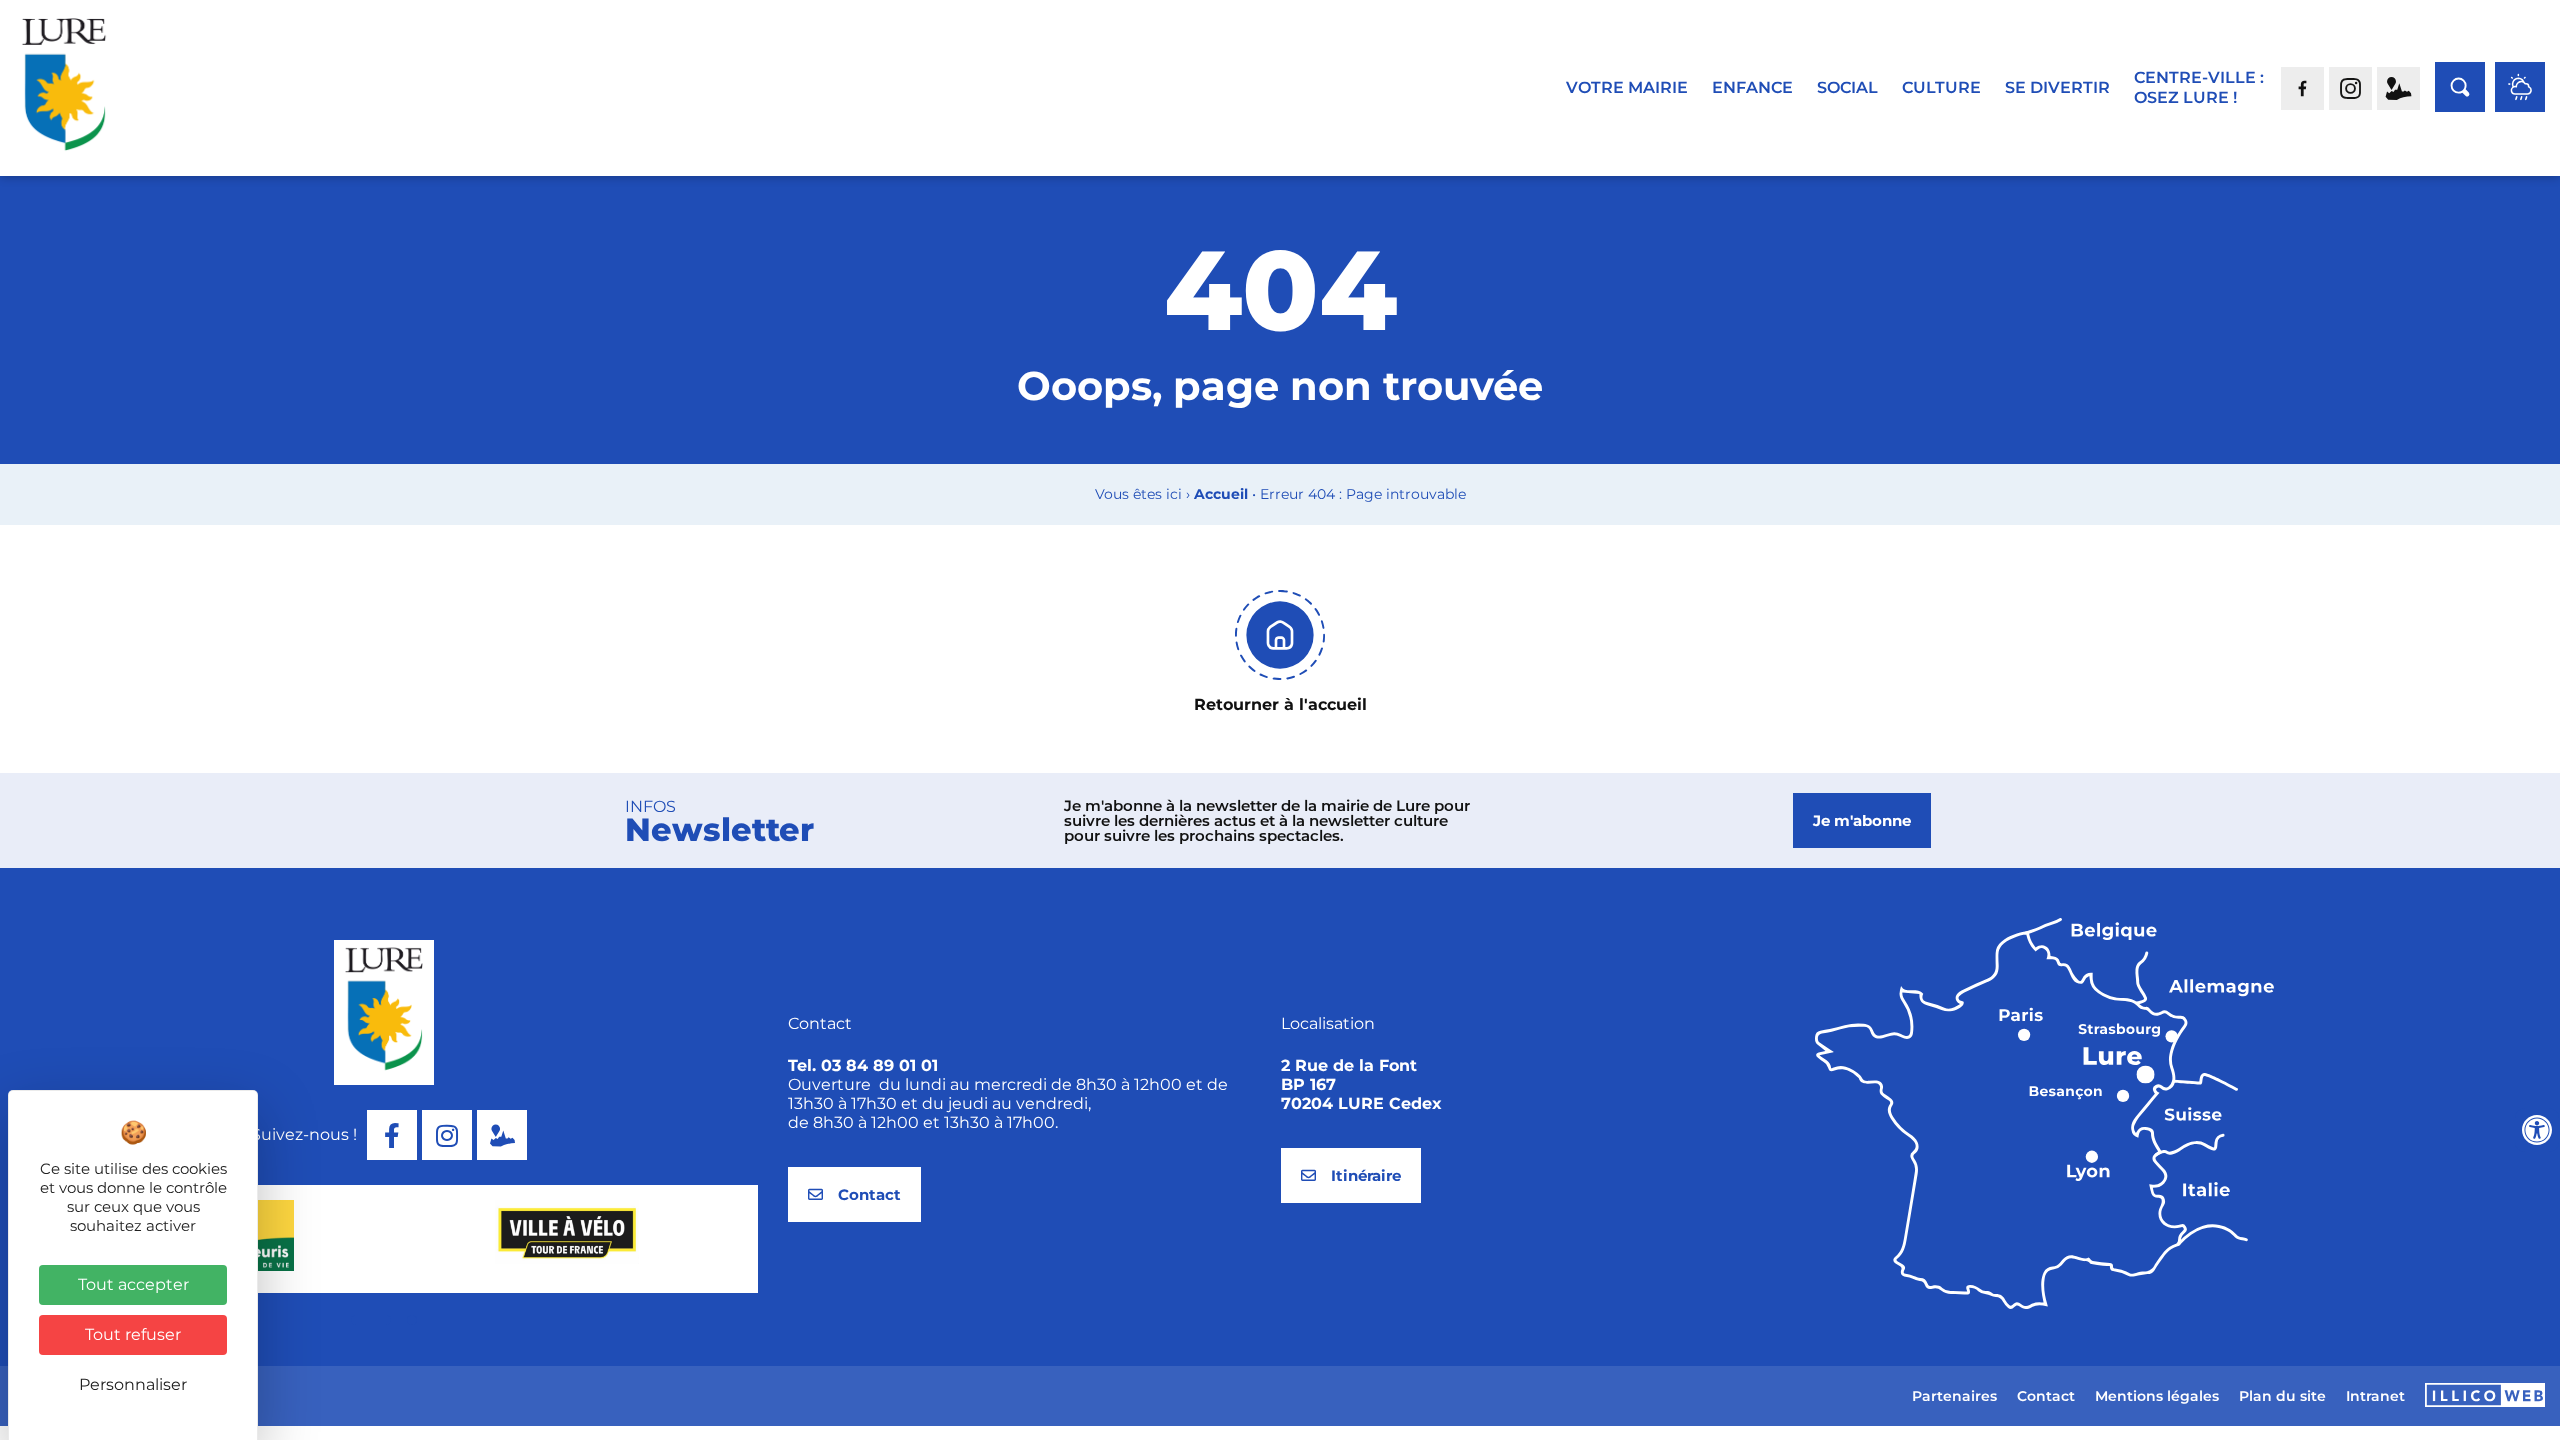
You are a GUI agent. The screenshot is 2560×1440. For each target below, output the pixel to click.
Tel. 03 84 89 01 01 (863, 1065)
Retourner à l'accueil (1280, 704)
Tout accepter (133, 1284)
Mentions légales (2157, 1396)
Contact (2046, 1396)
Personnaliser (133, 1384)
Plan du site (2282, 1396)
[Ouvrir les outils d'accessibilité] (2537, 1130)
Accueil (1221, 494)
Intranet (2375, 1396)
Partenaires (1954, 1396)
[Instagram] (447, 1135)
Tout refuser (133, 1334)
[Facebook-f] (392, 1135)
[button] (371, 1320)
